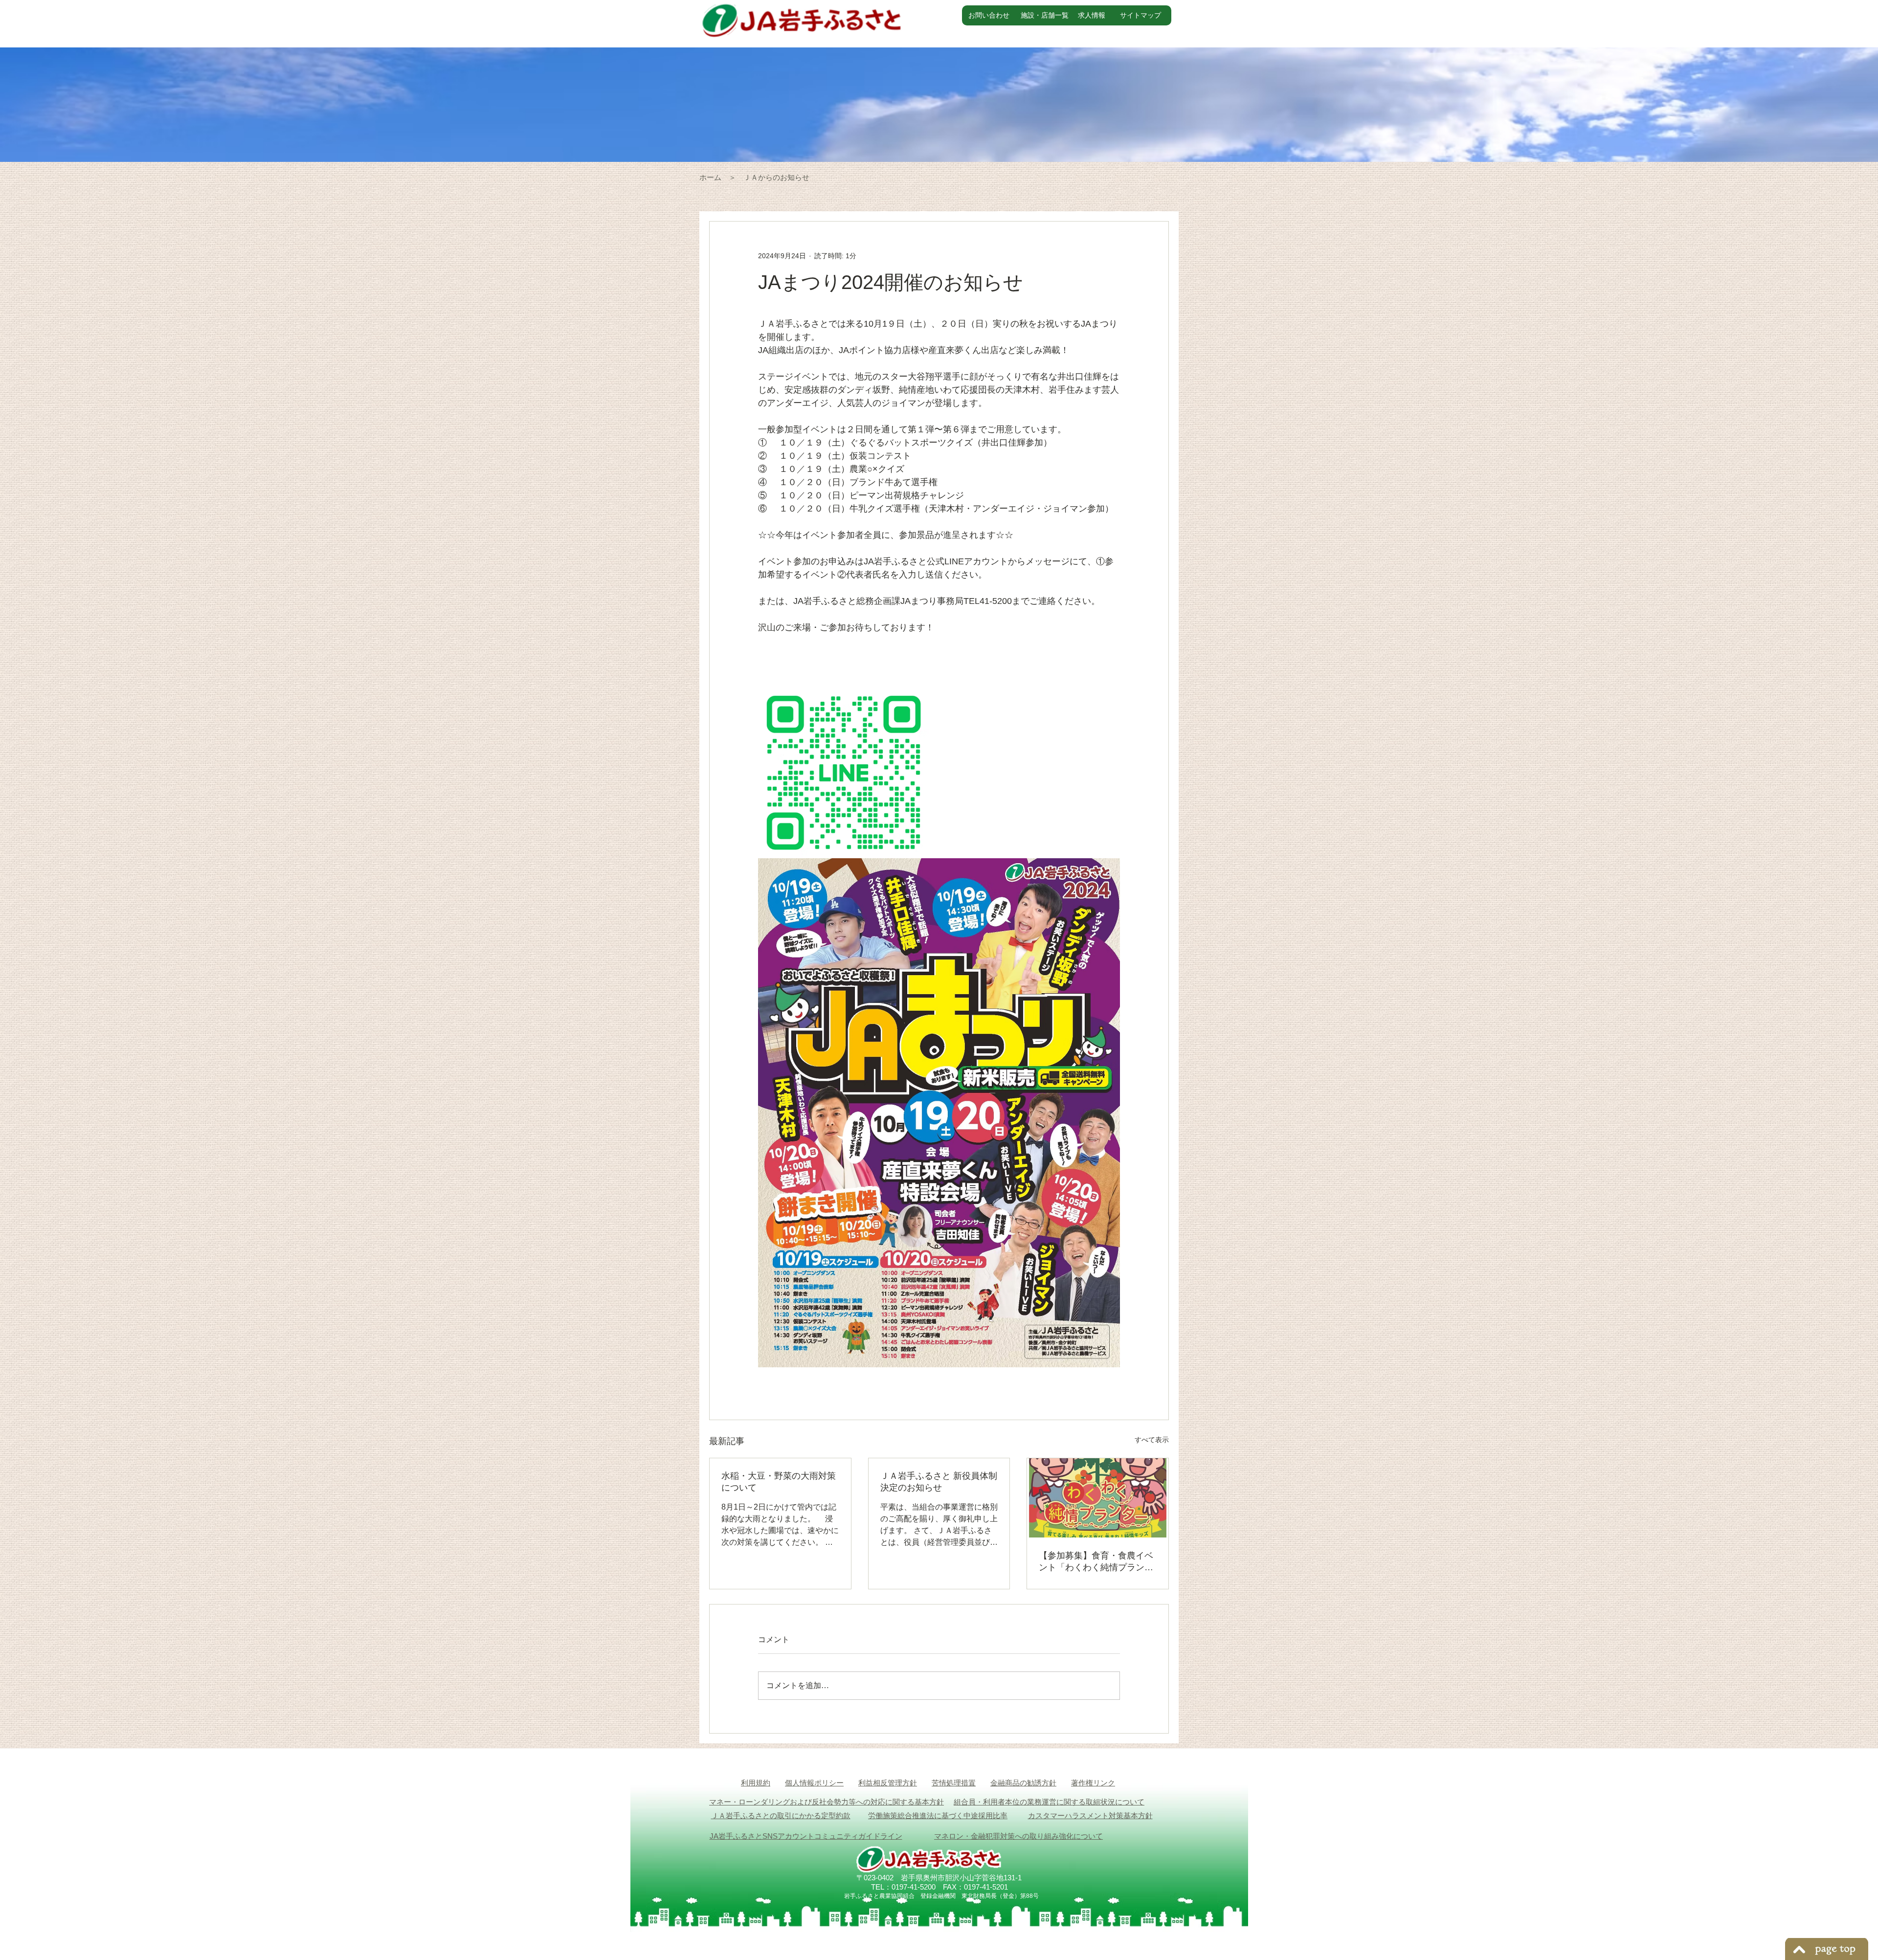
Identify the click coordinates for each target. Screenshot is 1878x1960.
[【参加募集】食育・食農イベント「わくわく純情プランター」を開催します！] (1098, 1498)
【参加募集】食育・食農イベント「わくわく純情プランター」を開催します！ (1096, 1562)
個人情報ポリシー (814, 1783)
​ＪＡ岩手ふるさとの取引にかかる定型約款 (781, 1815)
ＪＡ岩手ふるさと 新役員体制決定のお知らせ (939, 1482)
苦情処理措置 (954, 1783)
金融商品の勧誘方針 (1023, 1783)
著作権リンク (1093, 1783)
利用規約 (756, 1783)
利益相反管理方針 (888, 1783)
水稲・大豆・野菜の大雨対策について (779, 1482)
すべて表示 (1152, 1440)
